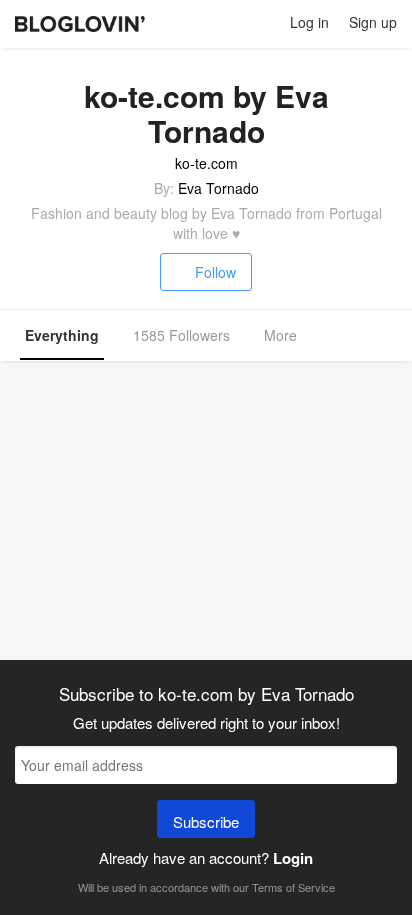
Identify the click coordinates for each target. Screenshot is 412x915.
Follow (215, 272)
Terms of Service (293, 887)
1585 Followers (181, 335)
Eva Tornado (218, 188)
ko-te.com (206, 163)
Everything (62, 335)
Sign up (373, 22)
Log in (309, 22)
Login (293, 858)
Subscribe (206, 821)
